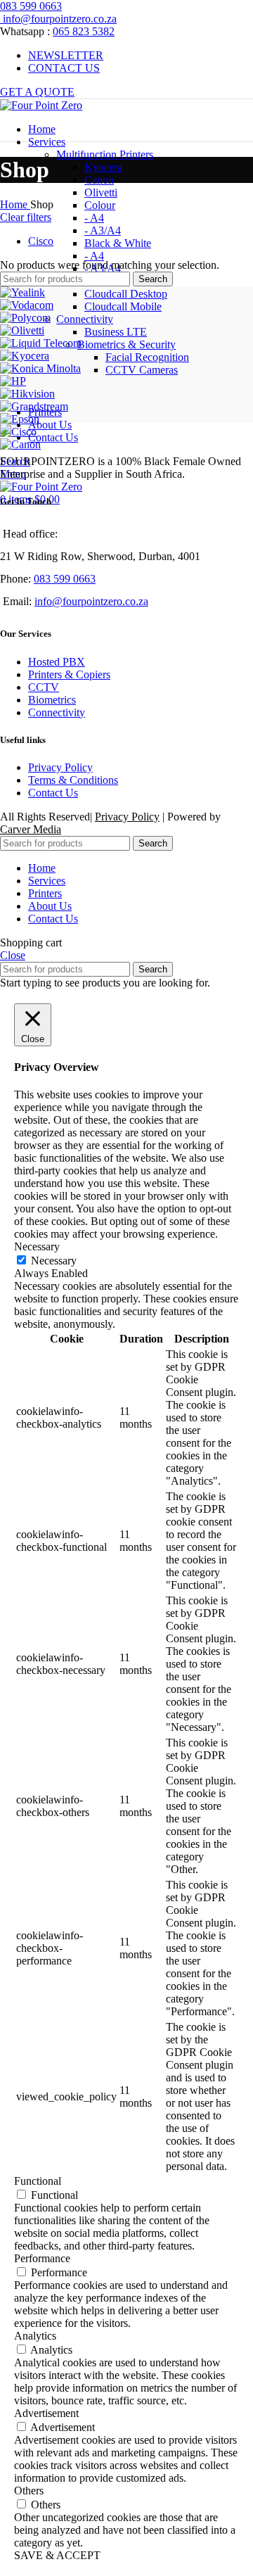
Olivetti (101, 192)
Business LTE (116, 332)
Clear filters (26, 217)
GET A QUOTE (37, 92)
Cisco (41, 241)
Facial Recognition (147, 357)
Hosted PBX (57, 662)
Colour (100, 205)
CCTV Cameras (142, 370)
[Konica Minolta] (40, 368)
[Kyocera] (25, 356)
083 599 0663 (31, 6)
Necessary (54, 1261)
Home (15, 204)
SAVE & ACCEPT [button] (57, 2555)
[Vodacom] (27, 305)
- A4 (94, 218)
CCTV (44, 687)
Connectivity (57, 712)
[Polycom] (25, 318)
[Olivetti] (22, 330)
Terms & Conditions (73, 780)
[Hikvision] (27, 394)
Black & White (118, 243)
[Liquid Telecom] (41, 343)
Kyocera (103, 167)
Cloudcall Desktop (126, 294)
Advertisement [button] (46, 2413)
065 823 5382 (84, 31)
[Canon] (20, 444)
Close (13, 955)
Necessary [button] (37, 1246)
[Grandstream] (34, 406)
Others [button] (29, 2491)
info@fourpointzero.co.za (58, 19)
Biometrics (52, 700)
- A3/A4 (103, 230)
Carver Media (31, 829)
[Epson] (20, 419)
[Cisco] (18, 432)
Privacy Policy (60, 767)
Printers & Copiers (69, 674)
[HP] (13, 381)
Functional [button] (38, 2181)
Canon (99, 180)
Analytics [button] (35, 2336)
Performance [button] (42, 2258)
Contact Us (53, 793)
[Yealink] (22, 292)
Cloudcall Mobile (123, 306)
